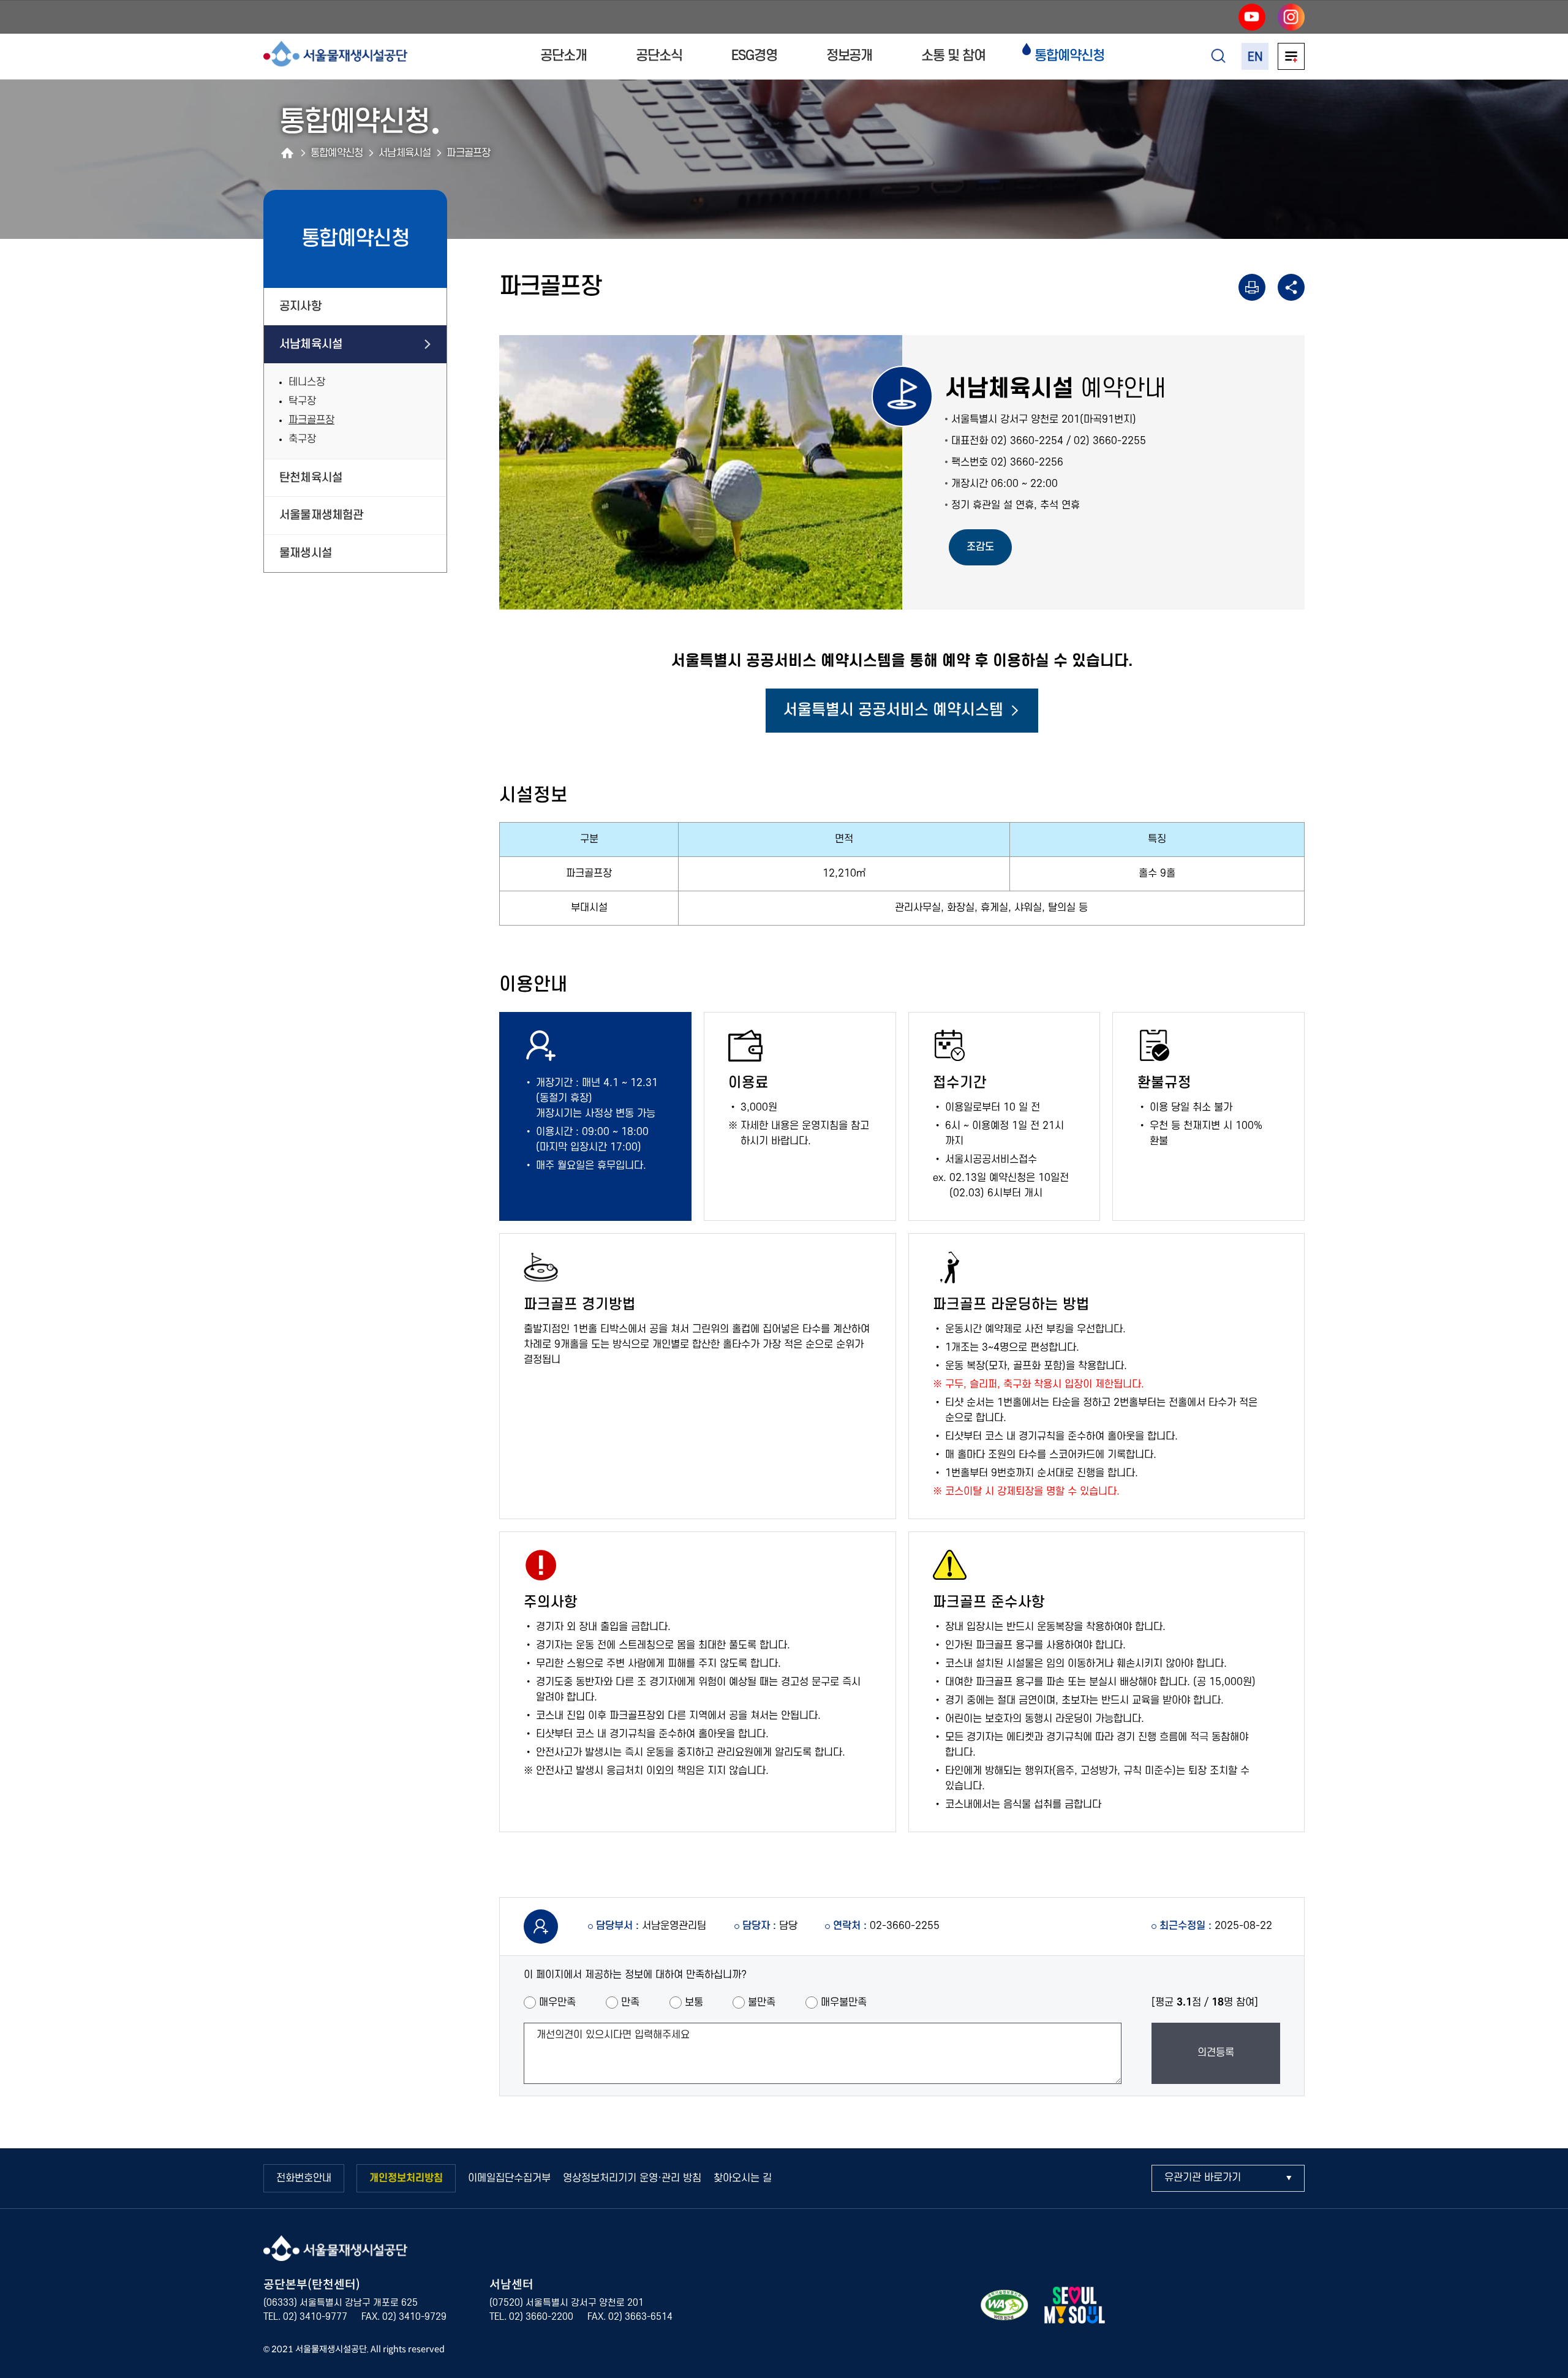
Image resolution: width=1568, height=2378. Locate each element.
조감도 (980, 547)
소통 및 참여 (953, 56)
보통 (694, 2002)
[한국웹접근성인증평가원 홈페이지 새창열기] (1005, 2308)
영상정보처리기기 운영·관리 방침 (632, 2178)
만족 (630, 2002)
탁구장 (302, 401)
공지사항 (300, 306)
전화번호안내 (304, 2178)
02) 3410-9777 (315, 2317)
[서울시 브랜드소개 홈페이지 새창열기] (1074, 2308)
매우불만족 (844, 2002)
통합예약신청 (1069, 56)
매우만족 (557, 2002)
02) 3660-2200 (541, 2317)
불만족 (762, 2002)
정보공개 (850, 56)
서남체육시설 (311, 344)
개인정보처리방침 (406, 2178)
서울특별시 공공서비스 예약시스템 (893, 710)
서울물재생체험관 (322, 515)
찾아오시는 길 (743, 2178)
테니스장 (307, 382)
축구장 (302, 439)
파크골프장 (311, 420)
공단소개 (563, 56)
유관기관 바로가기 (1203, 2178)
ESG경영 (754, 56)
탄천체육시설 (311, 478)
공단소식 (659, 56)
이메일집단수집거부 (509, 2178)
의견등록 (1216, 2053)
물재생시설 (306, 553)
